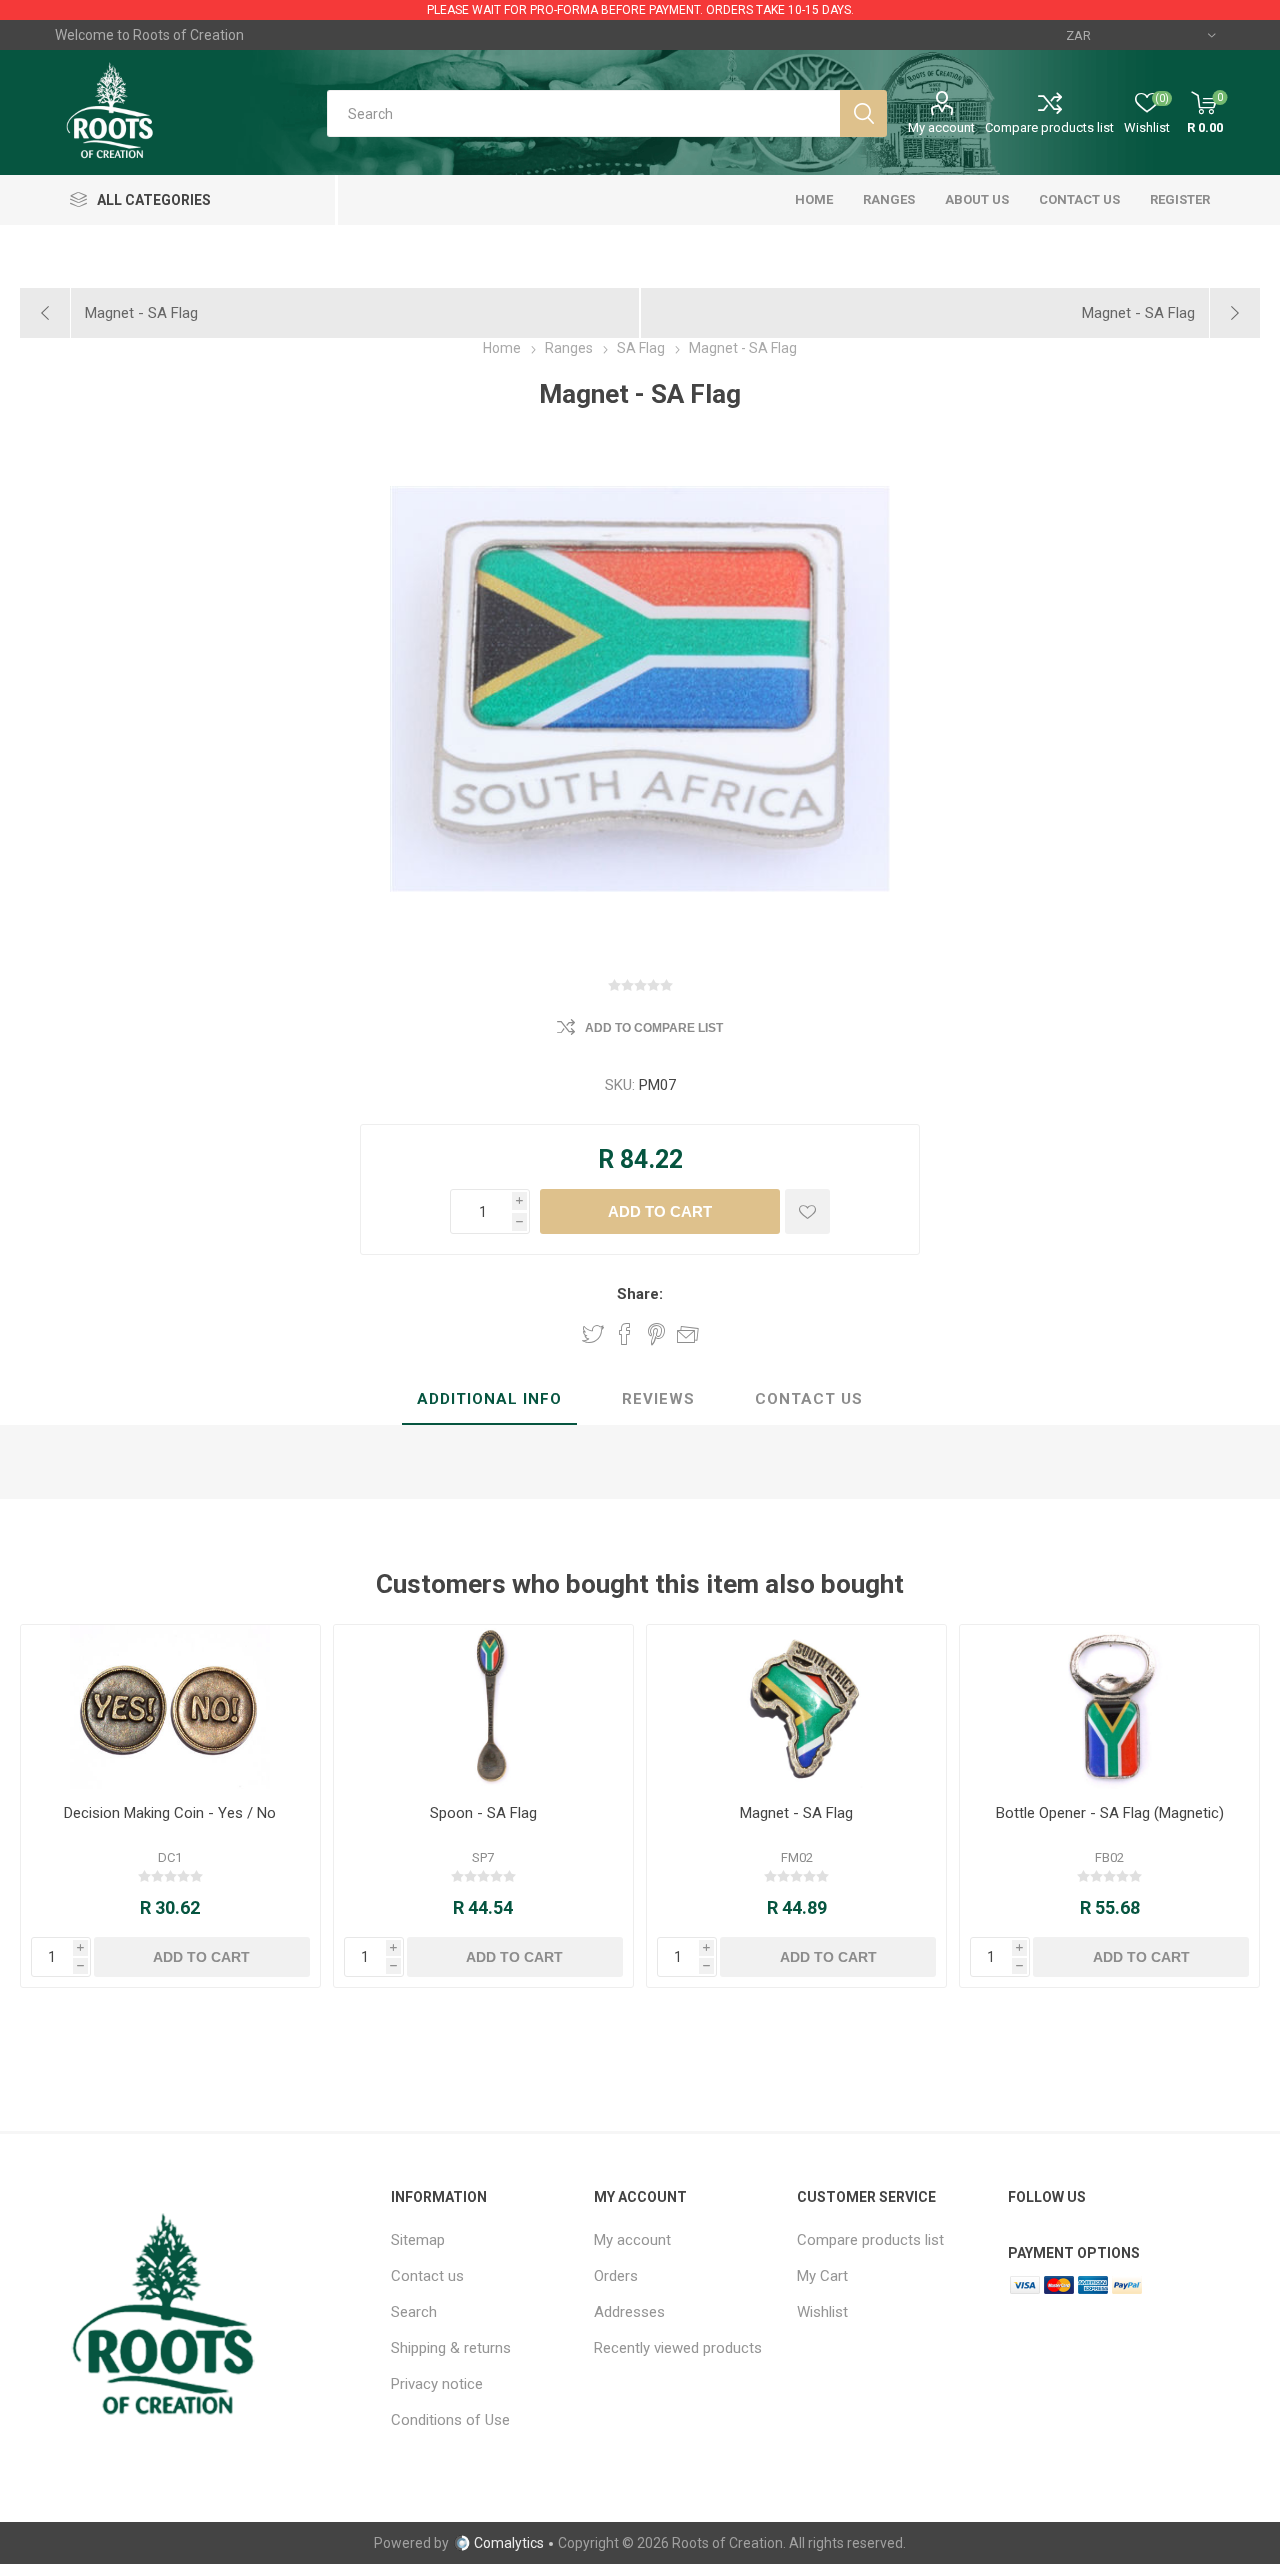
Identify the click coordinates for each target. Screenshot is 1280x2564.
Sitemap (418, 2240)
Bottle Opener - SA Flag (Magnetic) (1110, 1813)
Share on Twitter (593, 1334)
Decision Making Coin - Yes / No (170, 1813)
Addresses (629, 2312)
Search (414, 2312)
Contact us (427, 2276)
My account (941, 127)
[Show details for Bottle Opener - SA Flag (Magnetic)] (1109, 1707)
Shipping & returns (451, 2348)
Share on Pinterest (656, 1334)
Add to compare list (654, 1028)
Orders (616, 2276)
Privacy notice (437, 2384)
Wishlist (822, 2312)
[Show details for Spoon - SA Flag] (483, 1707)
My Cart (822, 2276)
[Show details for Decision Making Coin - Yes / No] (170, 1707)
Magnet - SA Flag (796, 1813)
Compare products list (1049, 127)
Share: (640, 1294)
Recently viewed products (678, 2348)
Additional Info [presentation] (489, 1399)
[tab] (489, 1400)
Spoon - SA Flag (483, 1813)
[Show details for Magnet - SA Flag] (796, 1707)
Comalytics (509, 2543)
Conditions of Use (450, 2420)
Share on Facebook (625, 1334)
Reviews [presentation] (658, 1399)
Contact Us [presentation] (809, 1399)
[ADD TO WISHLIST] (807, 1211)
